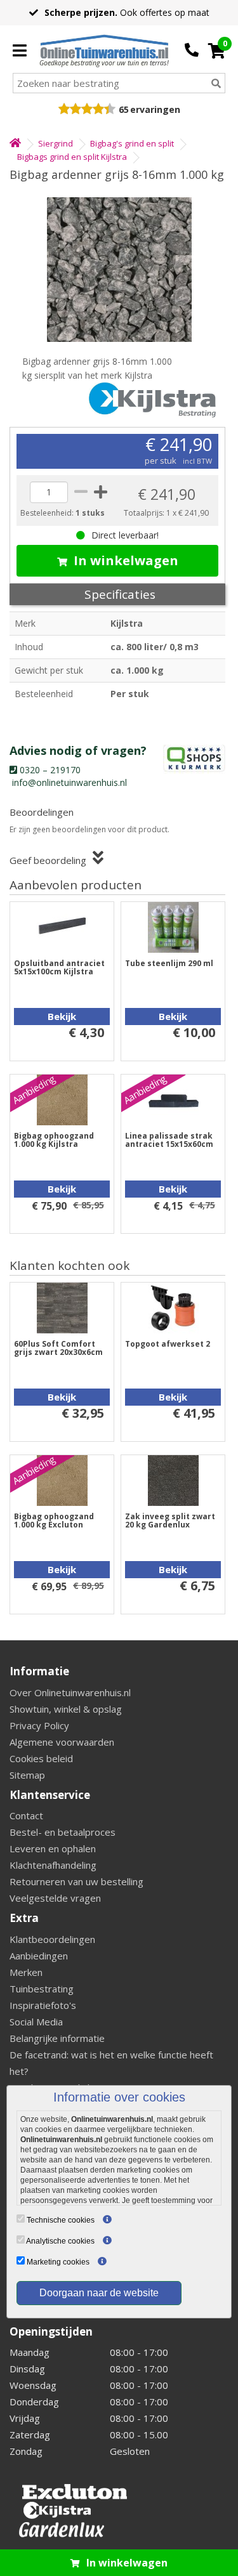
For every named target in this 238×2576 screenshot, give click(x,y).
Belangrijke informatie (57, 2038)
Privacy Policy (39, 1725)
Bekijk (62, 1016)
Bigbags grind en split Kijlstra (72, 157)
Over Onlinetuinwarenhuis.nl (70, 1692)
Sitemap (27, 1775)
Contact (26, 1815)
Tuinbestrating (42, 1989)
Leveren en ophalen (53, 1848)
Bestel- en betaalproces (63, 1832)
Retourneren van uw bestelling (76, 1881)
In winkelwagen (126, 560)
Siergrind (56, 143)
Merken (26, 1972)
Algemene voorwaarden (62, 1742)
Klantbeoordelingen (52, 1939)
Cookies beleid (41, 1758)
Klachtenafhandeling (53, 1865)
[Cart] (217, 51)
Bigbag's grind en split (132, 143)
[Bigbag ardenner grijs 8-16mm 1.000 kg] (119, 270)
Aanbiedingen (39, 1956)
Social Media (36, 2022)
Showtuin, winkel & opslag (66, 1709)
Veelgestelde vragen (55, 1898)
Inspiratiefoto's (43, 2005)
